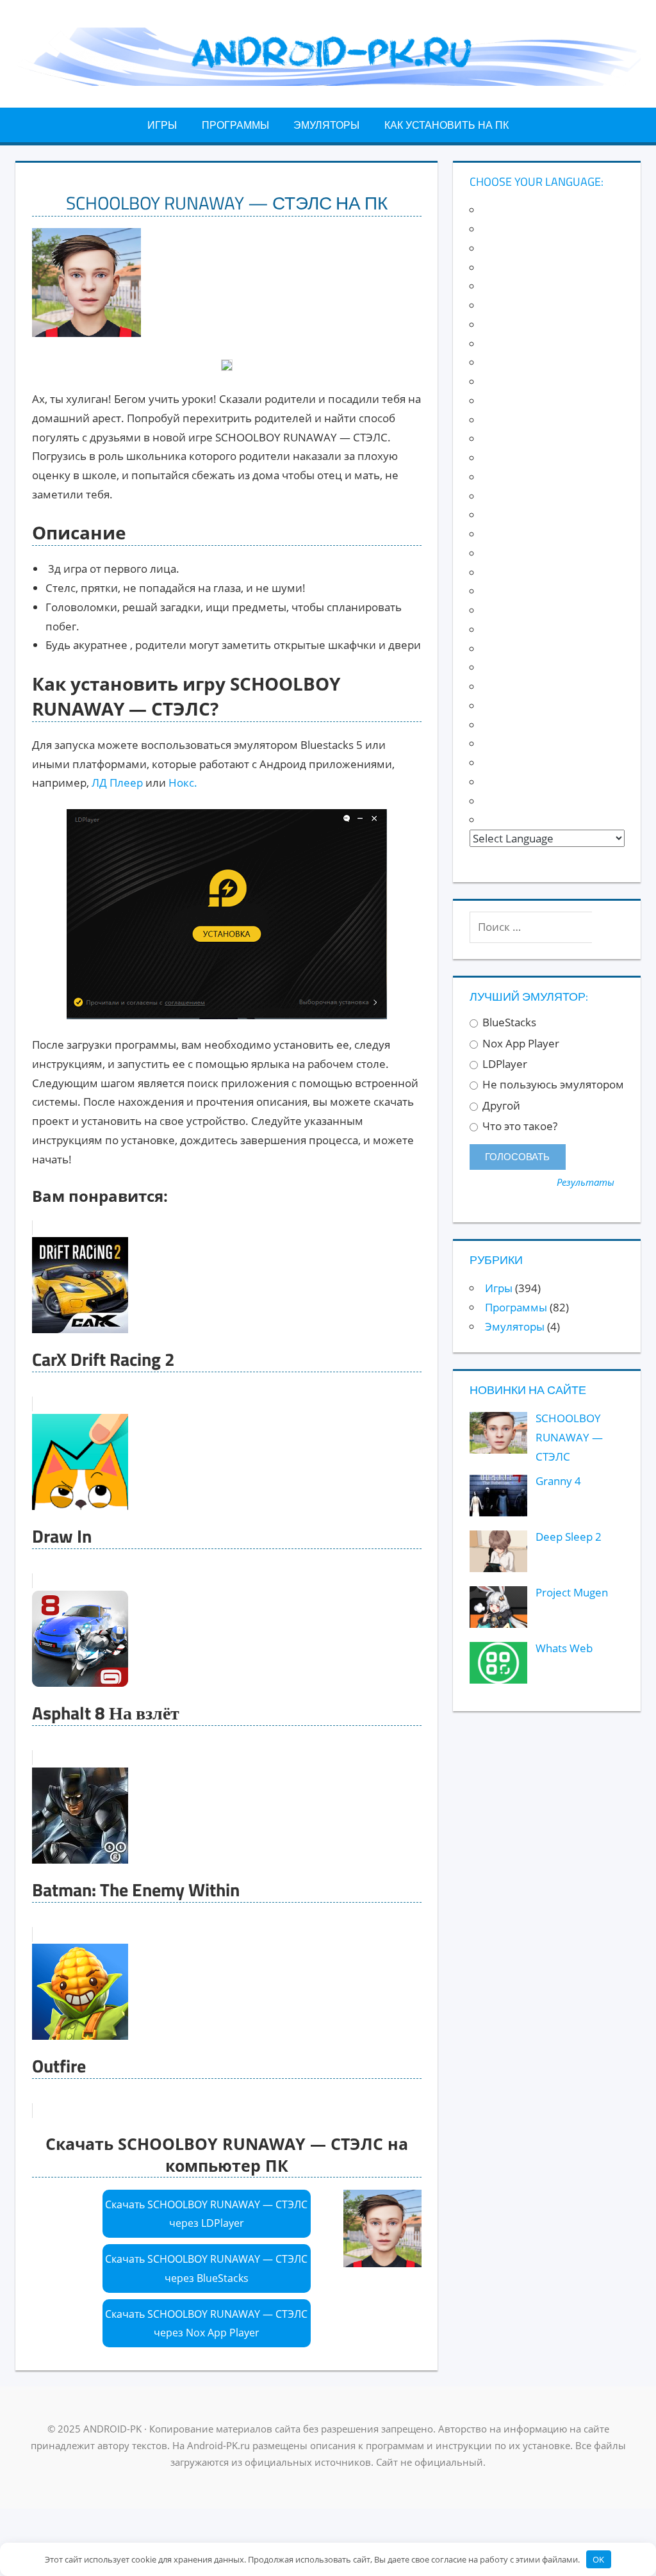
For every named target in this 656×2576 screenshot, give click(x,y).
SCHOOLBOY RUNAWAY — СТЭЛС (569, 1437)
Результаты (586, 1182)
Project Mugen (572, 1592)
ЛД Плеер (117, 783)
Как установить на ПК (447, 125)
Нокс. (183, 783)
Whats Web (564, 1648)
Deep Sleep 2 (569, 1537)
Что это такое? (519, 1126)
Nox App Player (520, 1044)
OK (598, 2559)
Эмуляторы (326, 125)
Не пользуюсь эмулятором (552, 1085)
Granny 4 (558, 1481)
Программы (235, 125)
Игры (162, 125)
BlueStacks (508, 1022)
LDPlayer (504, 1064)
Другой (500, 1106)
